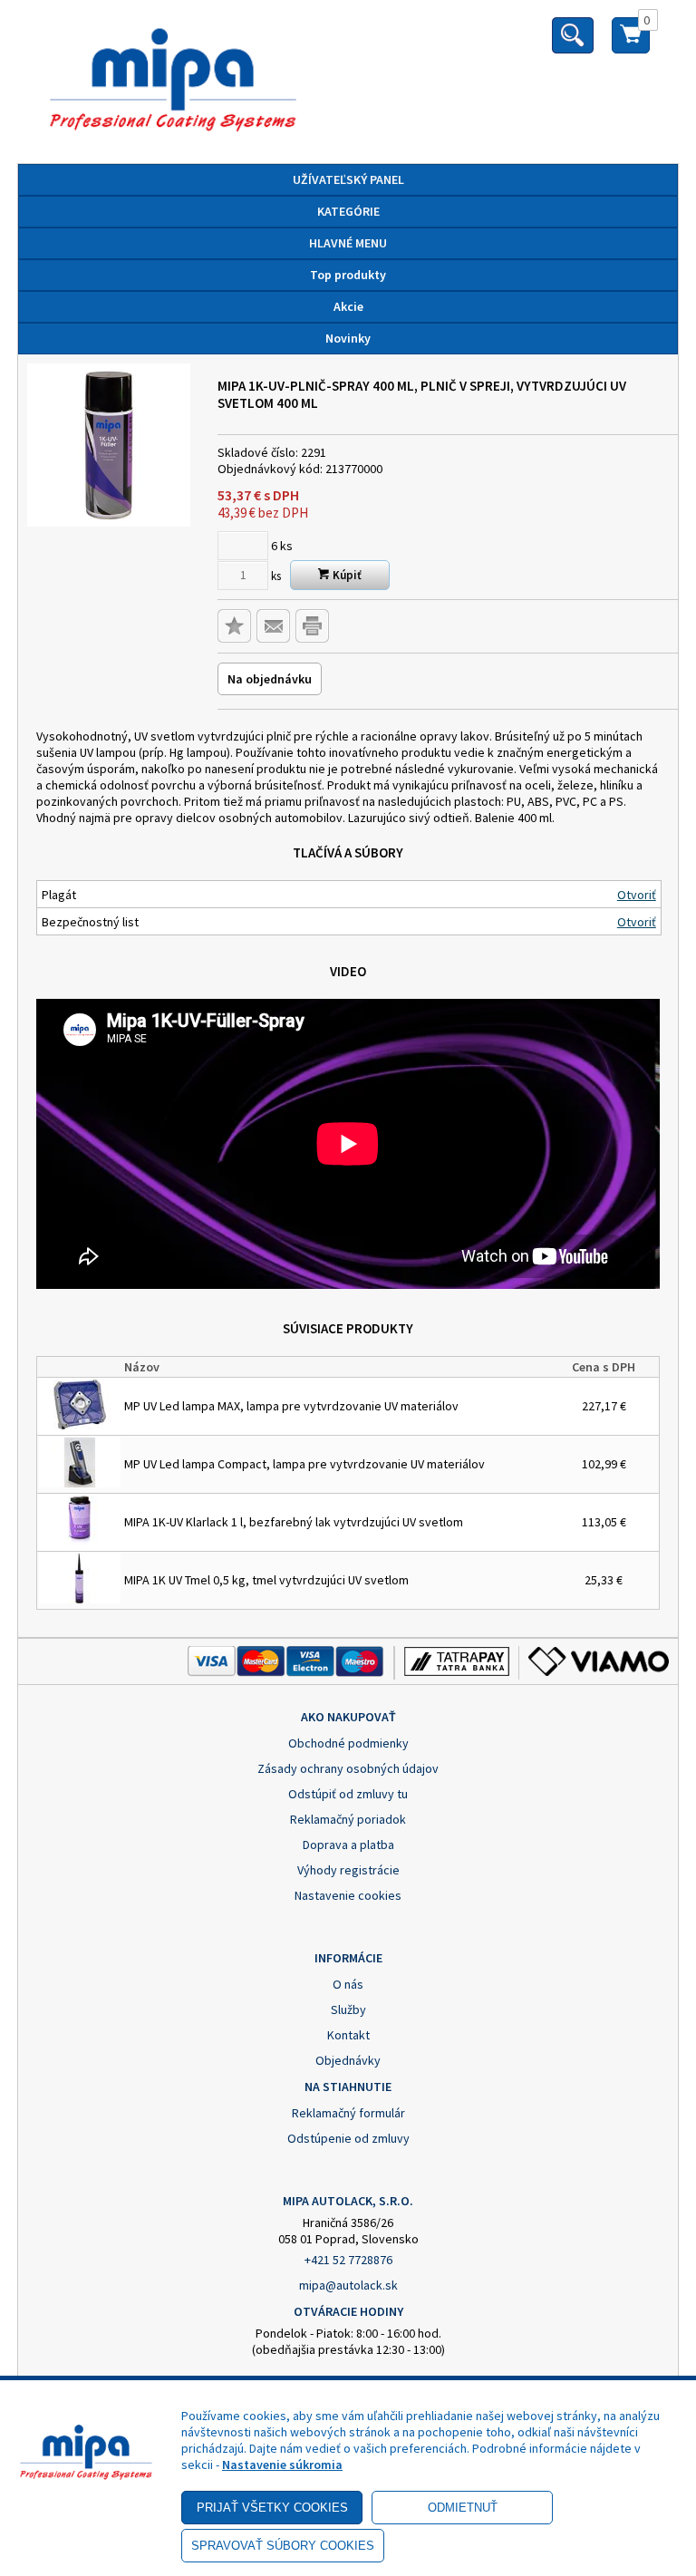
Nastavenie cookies (348, 1895)
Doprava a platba (348, 1845)
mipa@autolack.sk (348, 2285)
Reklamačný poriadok (348, 1819)
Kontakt (348, 2035)
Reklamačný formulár (348, 2113)
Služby (348, 2009)
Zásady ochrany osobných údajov (348, 1768)
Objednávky (348, 2060)
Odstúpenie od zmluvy (348, 2138)
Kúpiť (346, 575)
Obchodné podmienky (348, 1743)
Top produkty (348, 275)
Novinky (348, 338)
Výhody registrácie (348, 1870)
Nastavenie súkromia (282, 2465)
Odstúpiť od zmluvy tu (348, 1794)
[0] (631, 43)
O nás (348, 1984)
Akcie (348, 306)
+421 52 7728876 (348, 2260)
